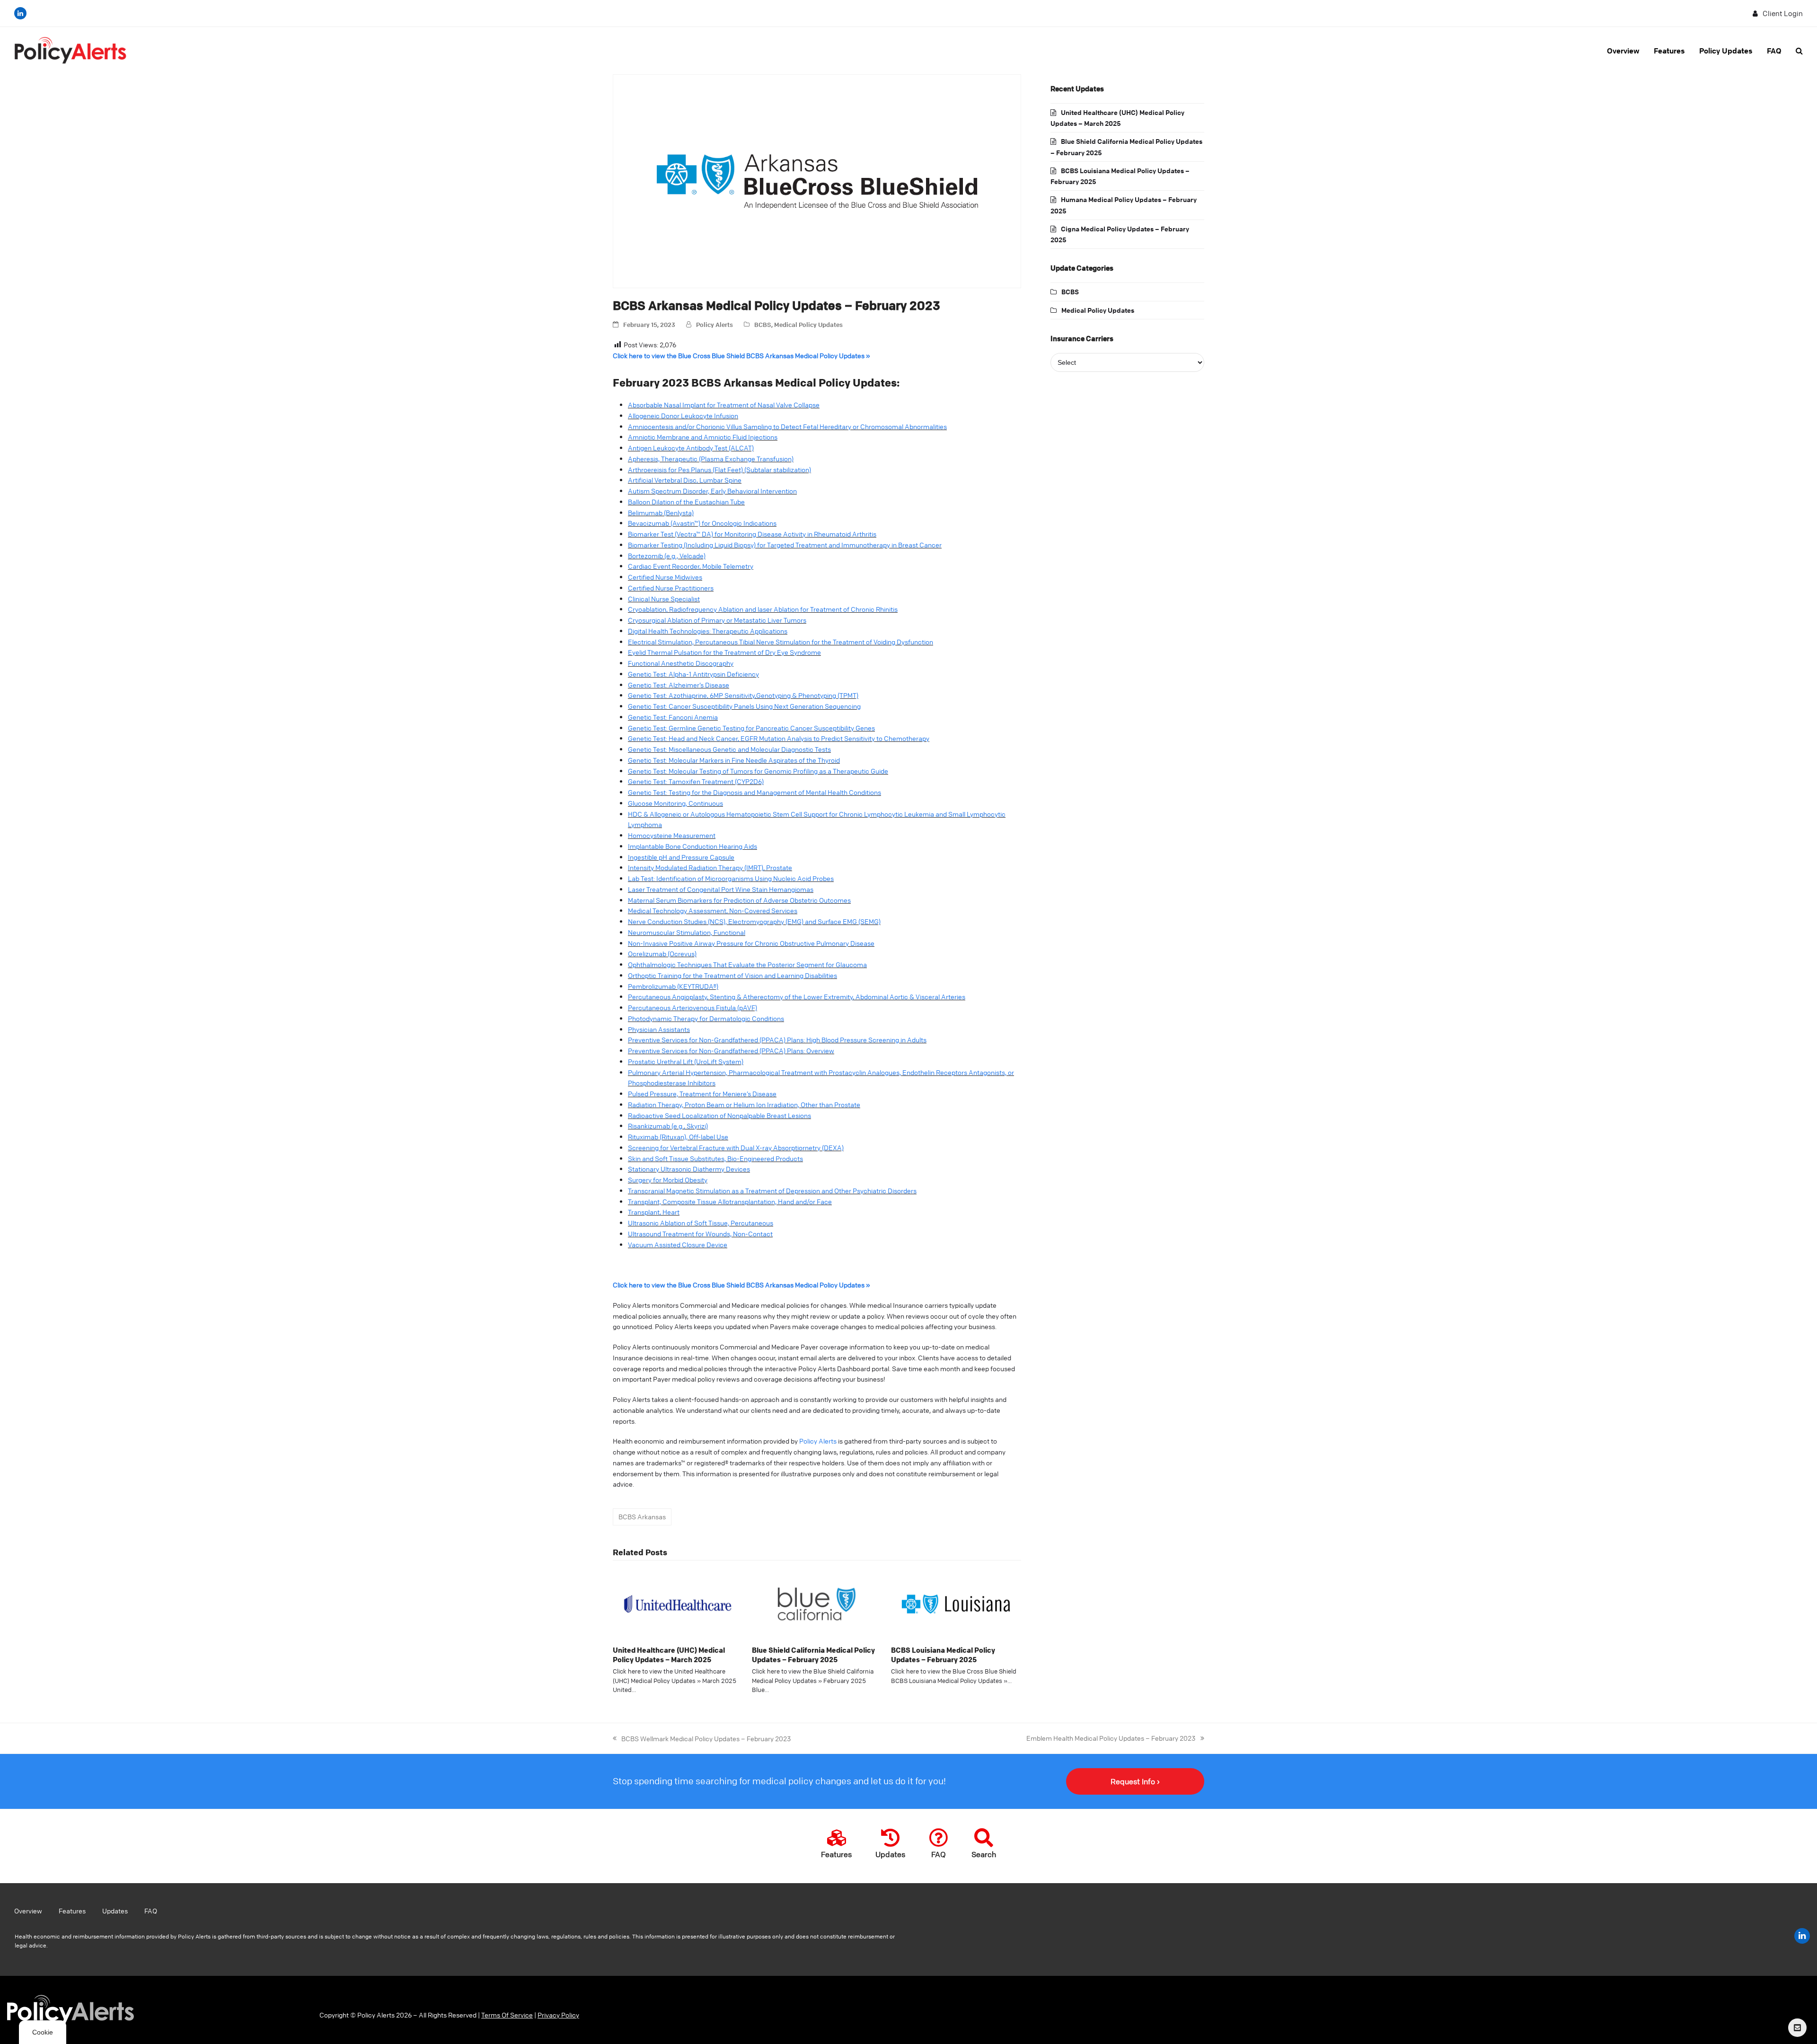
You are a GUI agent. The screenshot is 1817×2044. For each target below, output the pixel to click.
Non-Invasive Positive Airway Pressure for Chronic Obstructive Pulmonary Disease (751, 943)
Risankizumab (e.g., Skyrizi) (668, 1126)
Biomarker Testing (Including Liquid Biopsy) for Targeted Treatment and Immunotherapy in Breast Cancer (785, 545)
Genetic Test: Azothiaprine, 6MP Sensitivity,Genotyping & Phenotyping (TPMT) (743, 695)
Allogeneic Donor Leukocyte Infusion (683, 415)
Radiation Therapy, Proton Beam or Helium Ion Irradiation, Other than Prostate (744, 1104)
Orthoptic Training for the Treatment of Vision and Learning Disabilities (732, 975)
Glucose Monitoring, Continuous (675, 803)
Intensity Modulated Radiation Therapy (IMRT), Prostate (710, 867)
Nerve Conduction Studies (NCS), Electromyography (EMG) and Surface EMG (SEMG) (754, 921)
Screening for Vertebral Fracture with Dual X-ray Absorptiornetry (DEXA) (736, 1147)
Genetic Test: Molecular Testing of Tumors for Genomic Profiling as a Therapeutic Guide (758, 771)
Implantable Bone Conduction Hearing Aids (692, 846)
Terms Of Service (507, 2015)
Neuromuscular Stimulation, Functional (687, 932)
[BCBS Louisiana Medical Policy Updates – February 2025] (956, 1603)
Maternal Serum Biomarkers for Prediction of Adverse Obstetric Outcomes (739, 900)
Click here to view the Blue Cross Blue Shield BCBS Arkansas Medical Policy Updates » (741, 355)
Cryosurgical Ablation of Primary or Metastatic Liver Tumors (717, 620)
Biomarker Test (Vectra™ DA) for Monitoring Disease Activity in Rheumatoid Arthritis (752, 534)
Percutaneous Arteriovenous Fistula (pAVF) (692, 1007)
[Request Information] (1797, 2028)
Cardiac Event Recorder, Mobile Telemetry (691, 566)
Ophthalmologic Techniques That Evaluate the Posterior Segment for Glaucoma (747, 964)
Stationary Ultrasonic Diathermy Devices (689, 1169)
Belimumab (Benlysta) (661, 512)
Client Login (1783, 13)
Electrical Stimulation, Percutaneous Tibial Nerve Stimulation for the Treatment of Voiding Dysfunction (781, 642)
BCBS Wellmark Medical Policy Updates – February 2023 (702, 1738)
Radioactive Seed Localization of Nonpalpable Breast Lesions (719, 1115)
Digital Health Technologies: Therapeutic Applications (708, 631)
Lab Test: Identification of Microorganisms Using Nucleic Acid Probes (731, 878)
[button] (1799, 51)
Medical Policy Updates (808, 324)
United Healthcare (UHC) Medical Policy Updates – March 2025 (669, 1655)
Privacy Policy (558, 2015)
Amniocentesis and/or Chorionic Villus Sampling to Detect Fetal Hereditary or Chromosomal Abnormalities (787, 426)
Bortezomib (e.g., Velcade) (667, 555)
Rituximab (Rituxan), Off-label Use (678, 1137)
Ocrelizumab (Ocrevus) (662, 953)
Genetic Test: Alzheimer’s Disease (679, 685)
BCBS (763, 324)
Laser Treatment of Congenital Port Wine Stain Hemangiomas (721, 889)
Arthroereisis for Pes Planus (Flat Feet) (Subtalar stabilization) (719, 469)
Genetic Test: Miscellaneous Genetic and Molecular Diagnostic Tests (729, 749)
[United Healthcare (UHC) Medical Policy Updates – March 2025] (678, 1603)
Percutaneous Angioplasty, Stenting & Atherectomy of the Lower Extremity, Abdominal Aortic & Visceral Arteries (797, 996)
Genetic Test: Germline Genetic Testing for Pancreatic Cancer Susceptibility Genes (751, 728)
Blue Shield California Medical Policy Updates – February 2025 (813, 1655)
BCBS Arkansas (642, 1516)
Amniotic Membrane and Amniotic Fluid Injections (703, 437)
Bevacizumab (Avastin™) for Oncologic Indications (702, 523)
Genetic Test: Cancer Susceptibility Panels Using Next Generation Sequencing (744, 706)
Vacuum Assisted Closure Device (678, 1244)
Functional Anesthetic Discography (681, 663)
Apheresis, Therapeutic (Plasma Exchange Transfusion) (711, 458)
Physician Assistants (659, 1029)
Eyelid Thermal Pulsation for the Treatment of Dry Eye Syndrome (724, 652)
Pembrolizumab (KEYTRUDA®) (673, 986)
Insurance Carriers (1082, 338)
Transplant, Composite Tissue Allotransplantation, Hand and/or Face (730, 1201)
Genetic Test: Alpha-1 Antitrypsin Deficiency (693, 674)
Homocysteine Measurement (672, 835)
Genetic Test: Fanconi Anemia (673, 717)
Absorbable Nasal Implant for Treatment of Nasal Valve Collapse (724, 405)
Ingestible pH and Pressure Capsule (681, 857)
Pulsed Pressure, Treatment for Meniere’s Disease (702, 1093)
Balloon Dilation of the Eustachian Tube (686, 502)
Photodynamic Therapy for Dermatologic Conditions (706, 1018)
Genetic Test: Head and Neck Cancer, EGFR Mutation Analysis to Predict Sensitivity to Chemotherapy (779, 738)
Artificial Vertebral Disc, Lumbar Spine (685, 480)
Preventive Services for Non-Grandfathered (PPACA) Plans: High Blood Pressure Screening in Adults (777, 1040)
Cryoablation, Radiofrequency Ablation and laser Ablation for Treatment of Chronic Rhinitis (763, 609)
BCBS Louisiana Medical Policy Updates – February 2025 (943, 1655)
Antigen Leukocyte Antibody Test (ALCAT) (691, 448)
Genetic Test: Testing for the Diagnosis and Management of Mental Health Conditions (754, 792)
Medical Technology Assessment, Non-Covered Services (713, 910)
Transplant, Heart (654, 1212)
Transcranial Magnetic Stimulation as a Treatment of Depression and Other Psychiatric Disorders (772, 1190)
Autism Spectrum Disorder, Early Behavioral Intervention (712, 491)
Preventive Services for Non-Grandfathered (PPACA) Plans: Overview (731, 1050)
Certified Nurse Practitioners (671, 588)
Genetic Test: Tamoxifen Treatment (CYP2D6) (696, 781)
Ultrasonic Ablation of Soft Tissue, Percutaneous (701, 1223)
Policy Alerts (714, 324)
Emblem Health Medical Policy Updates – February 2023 (1111, 1737)
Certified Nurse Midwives (665, 577)
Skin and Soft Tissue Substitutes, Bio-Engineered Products (715, 1158)
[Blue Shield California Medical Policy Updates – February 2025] (817, 1603)
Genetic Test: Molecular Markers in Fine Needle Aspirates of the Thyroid (734, 760)
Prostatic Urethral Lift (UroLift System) (686, 1061)
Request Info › (1135, 1781)
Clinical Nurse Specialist (664, 599)
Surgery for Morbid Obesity (668, 1180)
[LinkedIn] (20, 13)
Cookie (43, 2032)
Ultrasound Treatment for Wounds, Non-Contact (700, 1233)
